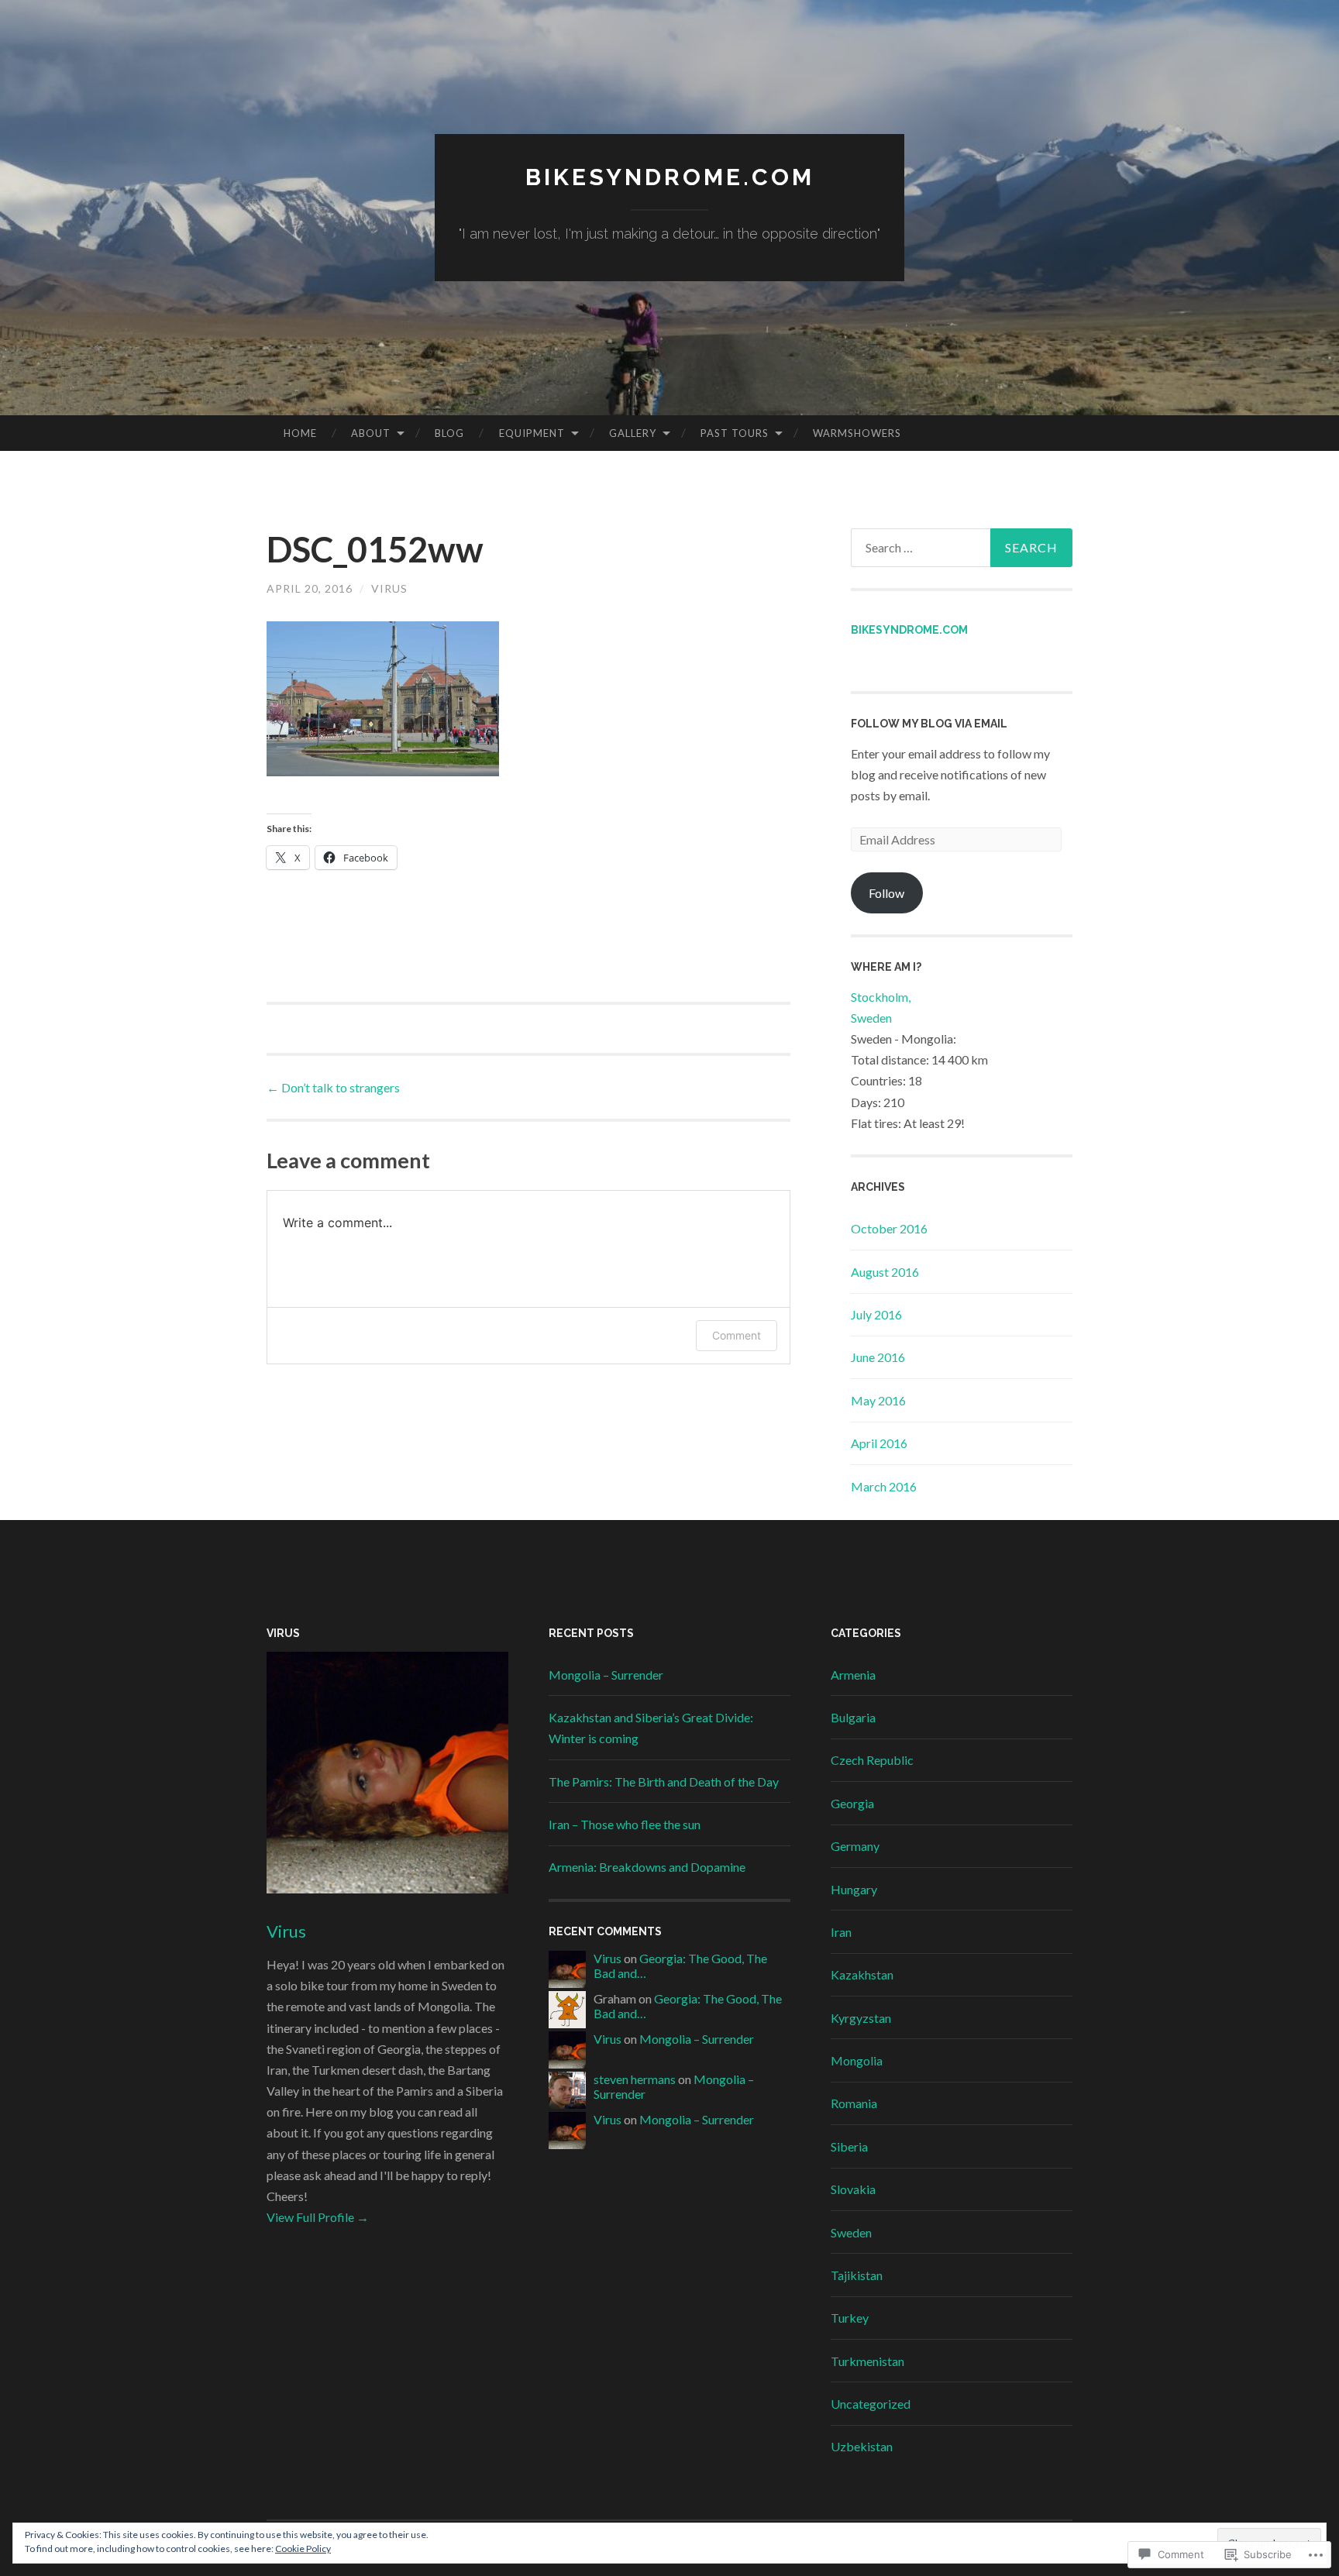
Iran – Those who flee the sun (625, 1824)
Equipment (532, 433)
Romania (854, 2103)
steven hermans (635, 2079)
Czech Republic (872, 1760)
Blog (449, 433)
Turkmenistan (867, 2361)
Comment (737, 1335)
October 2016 (889, 1228)
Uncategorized (871, 2404)
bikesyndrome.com (670, 177)
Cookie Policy (303, 2548)
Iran (841, 1932)
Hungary (854, 1889)
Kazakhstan (862, 1974)
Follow (886, 893)
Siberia (849, 2146)
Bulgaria (853, 1717)
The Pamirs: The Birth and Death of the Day (664, 1782)
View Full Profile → (318, 2217)
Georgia (852, 1803)
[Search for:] (962, 548)
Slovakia (853, 2189)
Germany (855, 1846)
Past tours (735, 433)
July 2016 (876, 1314)
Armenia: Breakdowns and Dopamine (647, 1867)
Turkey (850, 2318)
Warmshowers (857, 433)
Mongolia (857, 2060)
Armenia (853, 1675)
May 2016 (878, 1400)
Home (300, 433)
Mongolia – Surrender (606, 1675)
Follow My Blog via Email (929, 724)
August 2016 (885, 1272)
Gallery (633, 433)
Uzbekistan (862, 2446)
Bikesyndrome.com (909, 630)
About (371, 433)
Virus (389, 588)
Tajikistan (857, 2275)
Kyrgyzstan (861, 2018)
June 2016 (878, 1357)
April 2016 (879, 1443)
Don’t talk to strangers (333, 1087)
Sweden (851, 2232)
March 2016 (884, 1486)
